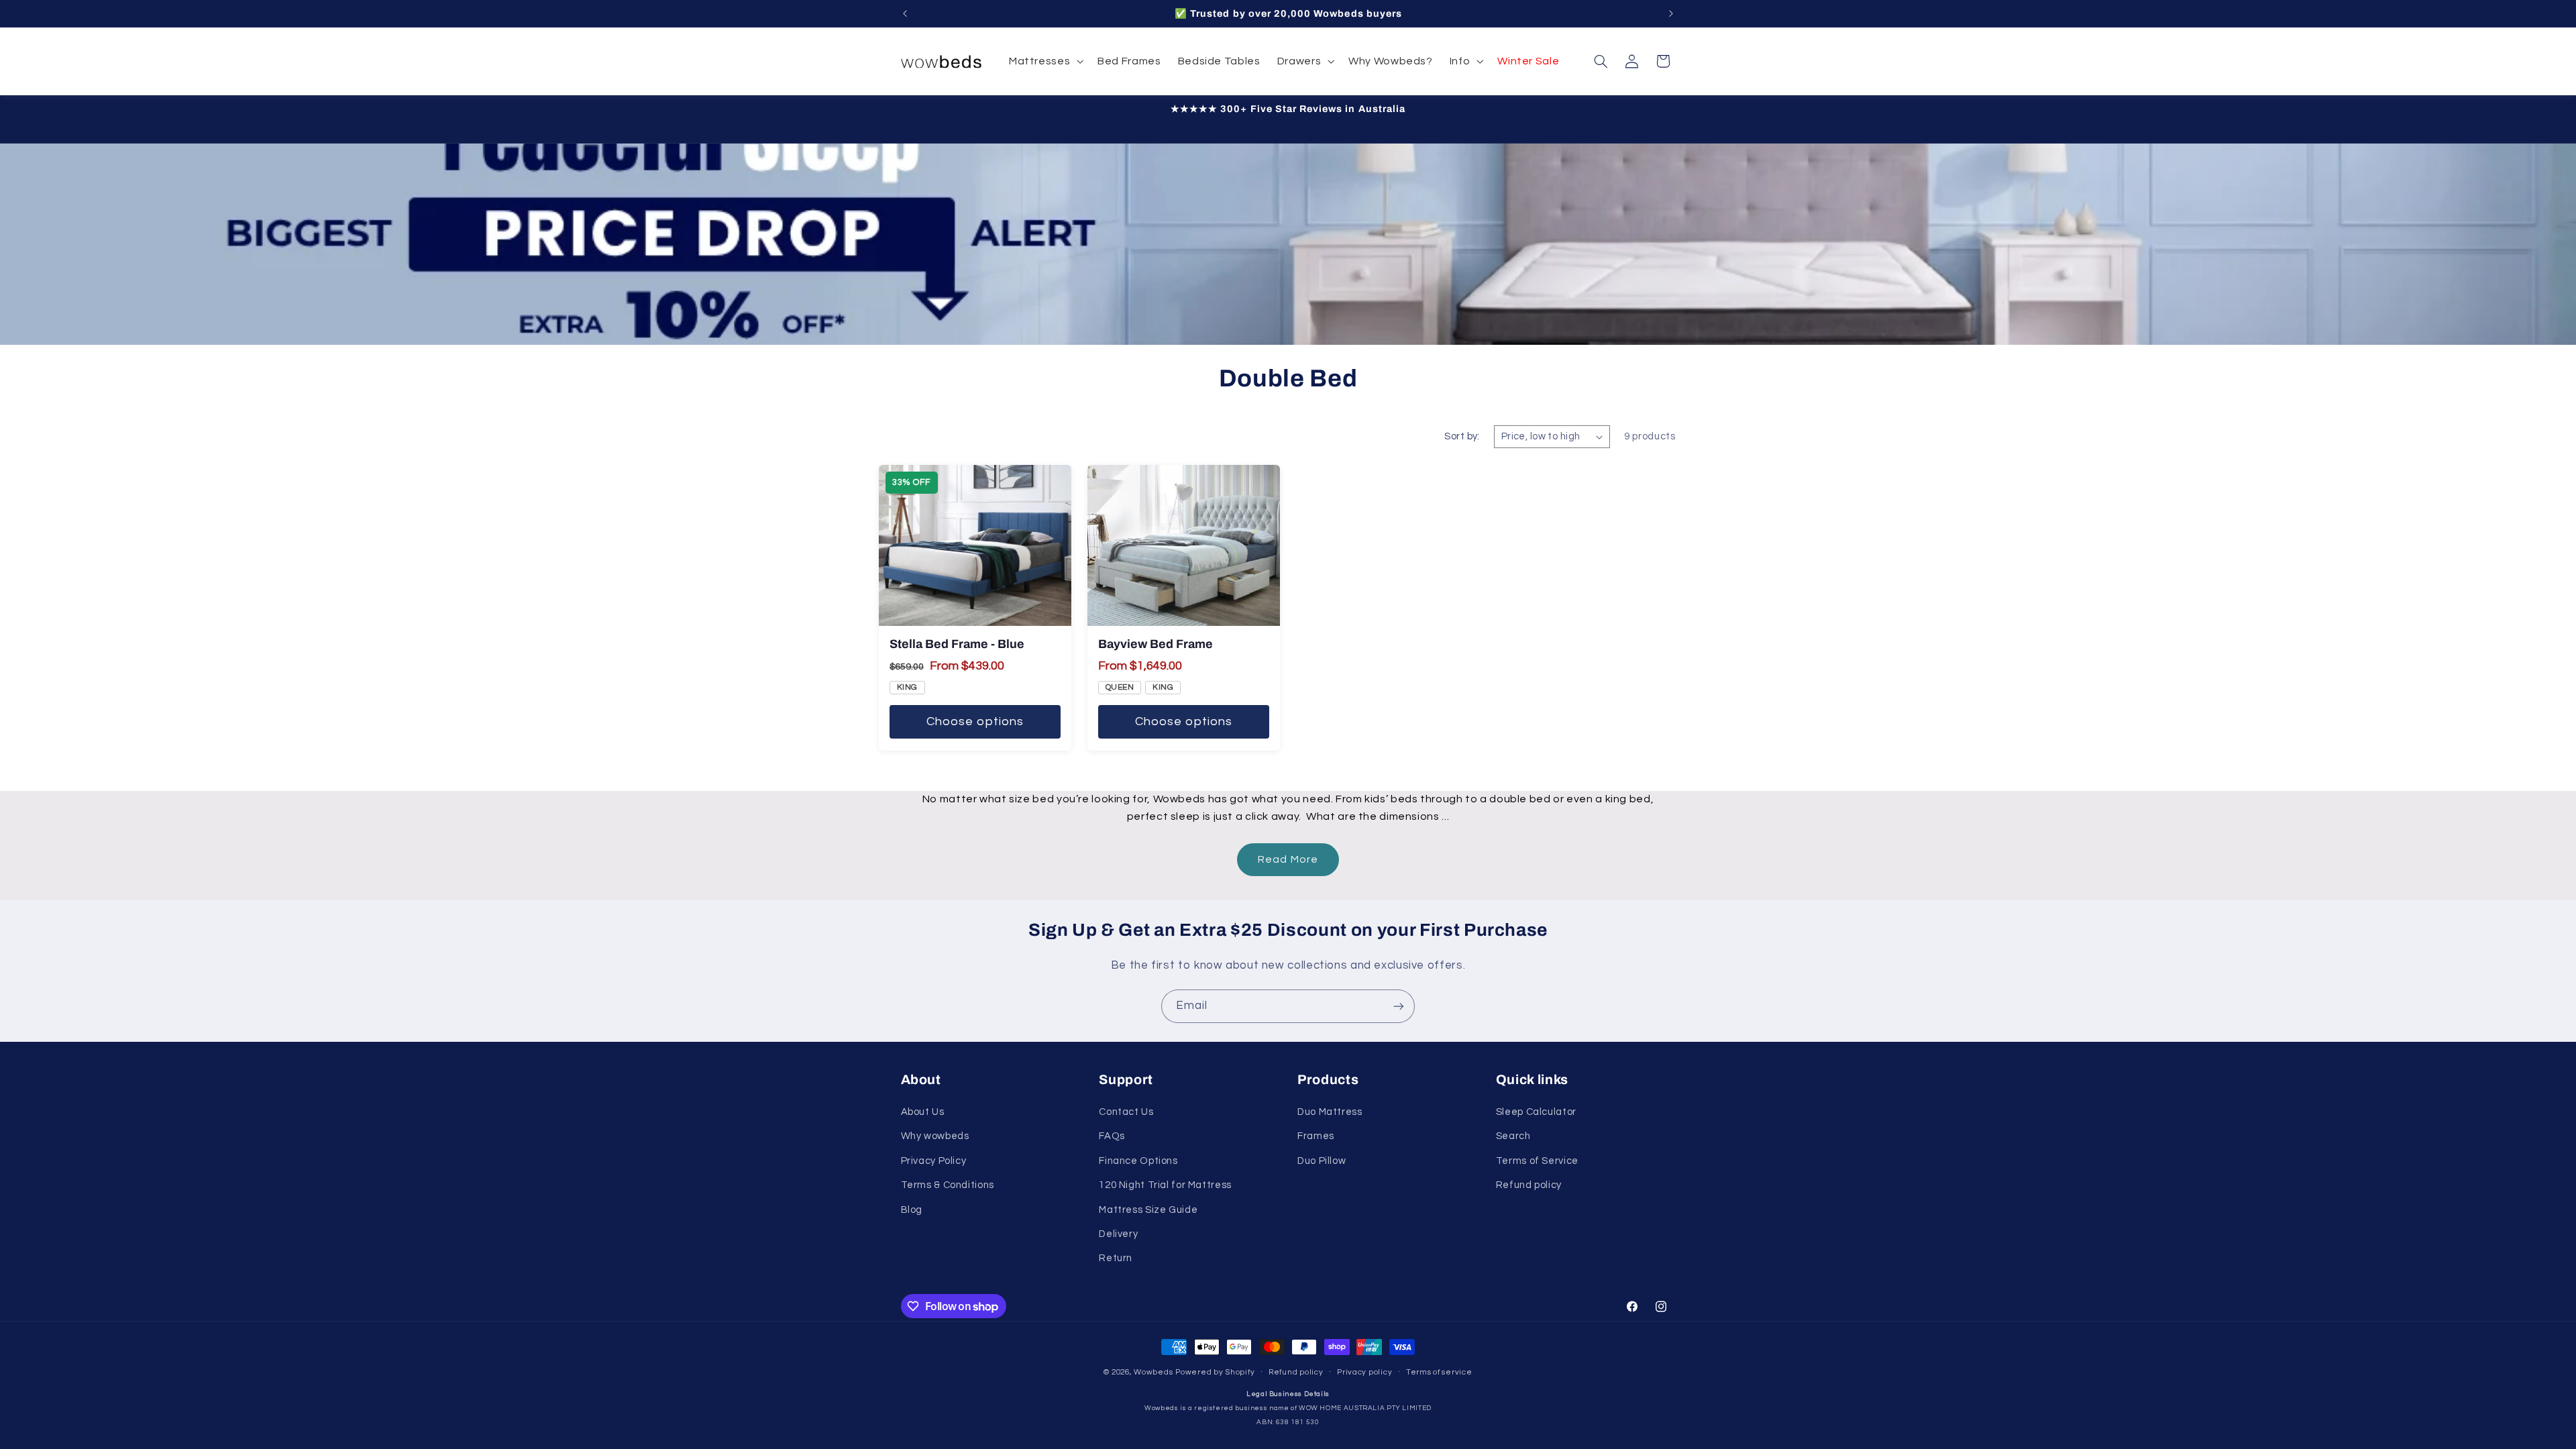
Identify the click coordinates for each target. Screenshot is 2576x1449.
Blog (912, 1210)
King (907, 687)
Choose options (975, 721)
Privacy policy (1364, 1372)
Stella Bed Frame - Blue (957, 644)
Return (1116, 1258)
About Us (923, 1112)
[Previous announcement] (905, 13)
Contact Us (1126, 1112)
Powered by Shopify (1215, 1372)
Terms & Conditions (948, 1185)
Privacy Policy (934, 1161)
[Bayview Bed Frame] (1184, 545)
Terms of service (1439, 1372)
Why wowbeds (935, 1136)
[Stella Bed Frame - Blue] (975, 545)
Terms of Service (1537, 1161)
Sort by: (1462, 436)
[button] (1044, 61)
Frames (1316, 1136)
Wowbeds (1153, 1372)
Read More (1288, 859)
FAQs (1112, 1136)
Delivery (1118, 1234)
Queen (1120, 687)
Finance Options (1138, 1161)
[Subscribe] (1399, 1006)
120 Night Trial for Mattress (1165, 1185)
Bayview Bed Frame (1156, 644)
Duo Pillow (1322, 1161)
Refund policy (1529, 1185)
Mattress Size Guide (1148, 1210)
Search (1513, 1136)
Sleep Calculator (1536, 1112)
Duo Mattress (1330, 1112)
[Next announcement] (1671, 13)
